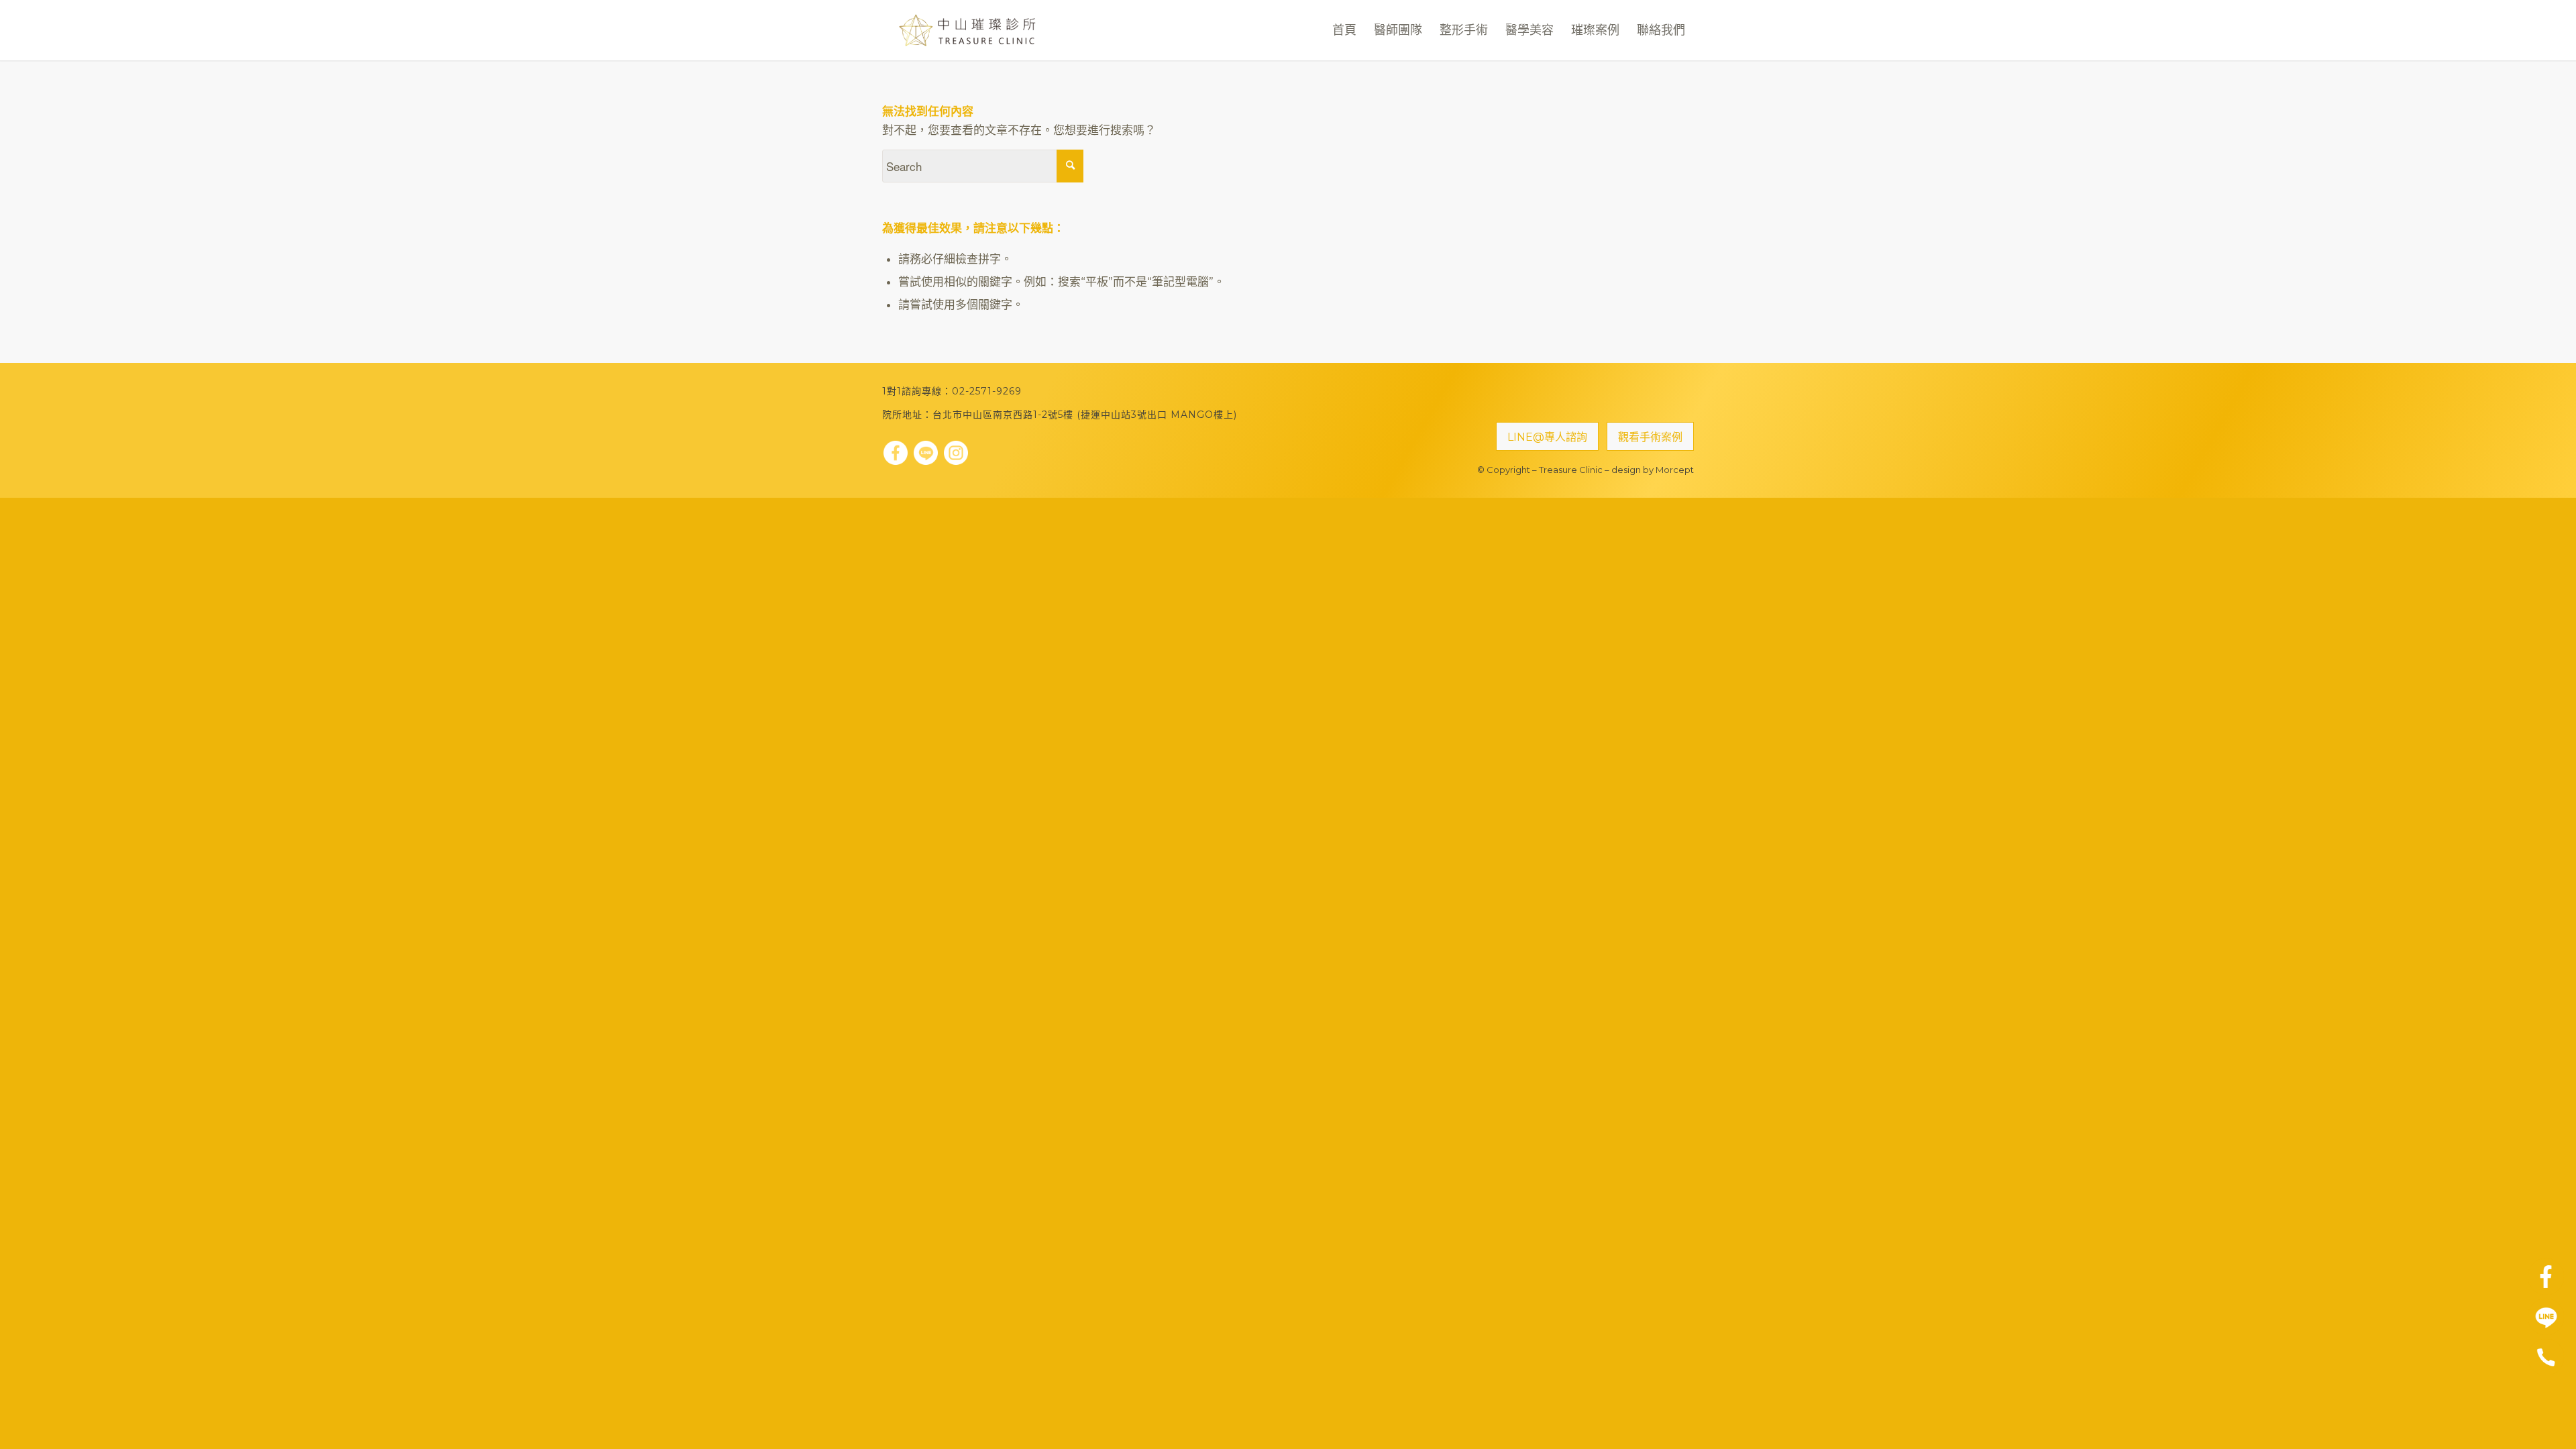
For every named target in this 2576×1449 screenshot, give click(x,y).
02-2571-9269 (987, 391)
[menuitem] (1344, 30)
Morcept (1675, 470)
